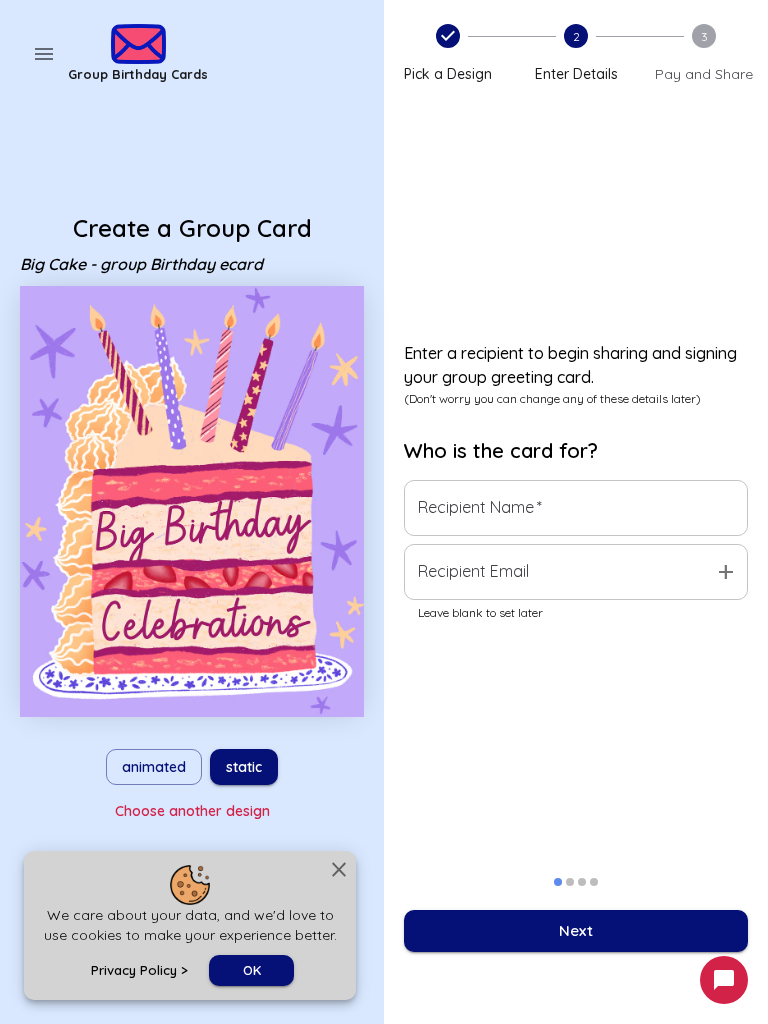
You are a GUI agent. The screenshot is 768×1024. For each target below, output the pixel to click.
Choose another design (192, 811)
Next (576, 930)
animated (154, 767)
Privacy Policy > (139, 970)
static (244, 767)
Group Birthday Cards (138, 74)
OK (252, 970)
